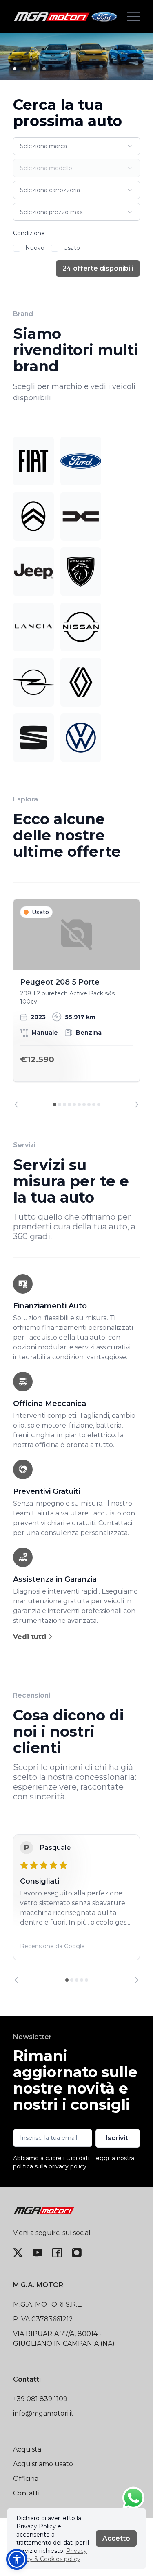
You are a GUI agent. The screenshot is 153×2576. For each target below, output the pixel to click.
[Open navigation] (133, 17)
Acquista (27, 2449)
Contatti (26, 2493)
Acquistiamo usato (43, 2464)
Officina (26, 2479)
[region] (76, 1004)
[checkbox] (17, 248)
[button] (17, 2559)
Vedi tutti (31, 1637)
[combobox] (76, 146)
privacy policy (68, 2166)
